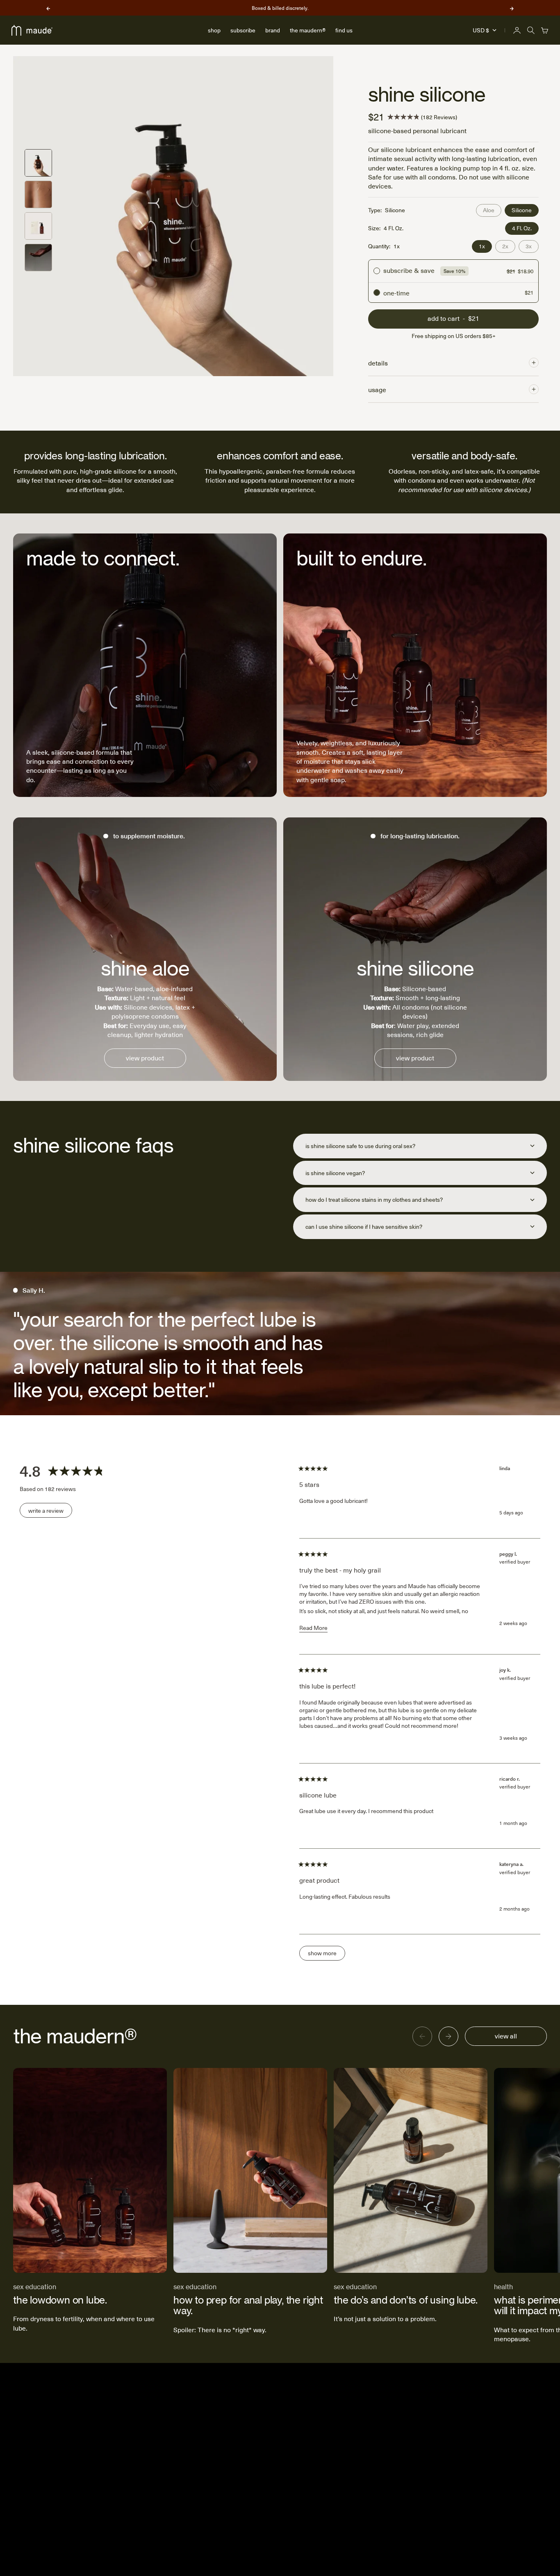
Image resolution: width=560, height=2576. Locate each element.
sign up (106, 2454)
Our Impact (382, 2436)
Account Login (295, 2423)
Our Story (381, 2423)
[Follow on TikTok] (484, 2422)
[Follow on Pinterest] (504, 2422)
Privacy (378, 2516)
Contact (378, 2462)
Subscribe (289, 2449)
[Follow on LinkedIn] (524, 2422)
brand (273, 30)
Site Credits (532, 2554)
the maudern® (308, 30)
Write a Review (50, 1512)
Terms (377, 2529)
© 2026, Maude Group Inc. (483, 2554)
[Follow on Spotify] (543, 2422)
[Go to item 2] (38, 194)
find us (344, 30)
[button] (422, 117)
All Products (291, 2476)
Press (376, 2476)
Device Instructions (301, 2489)
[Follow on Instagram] (465, 2422)
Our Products (385, 2449)
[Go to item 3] (38, 226)
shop (214, 30)
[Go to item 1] (38, 163)
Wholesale (382, 2489)
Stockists (288, 2436)
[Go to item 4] (38, 258)
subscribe (243, 30)
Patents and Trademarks (399, 2502)
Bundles (287, 2462)
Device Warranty (297, 2502)
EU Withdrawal (295, 2516)
